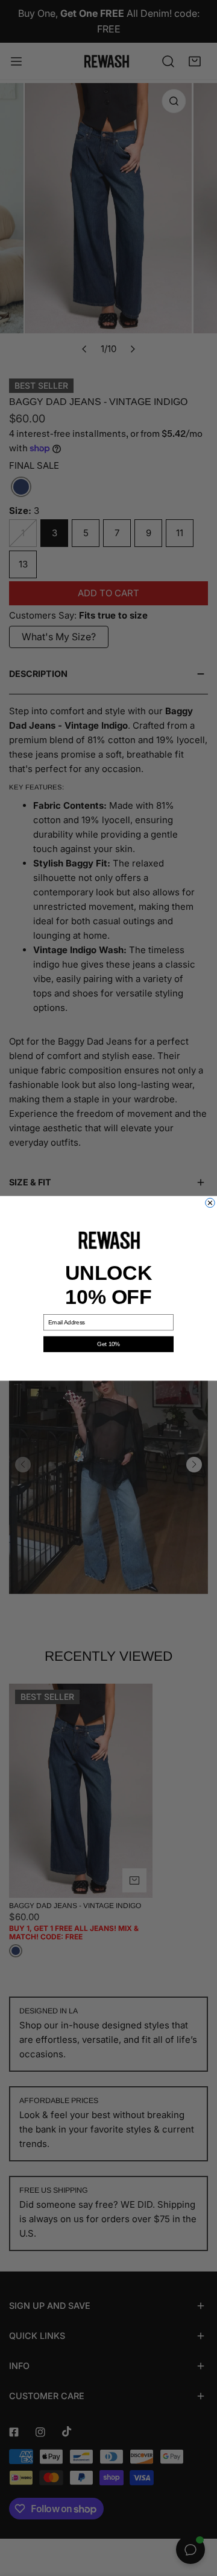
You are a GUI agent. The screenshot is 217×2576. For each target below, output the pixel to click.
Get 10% (108, 1344)
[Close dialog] (210, 1203)
